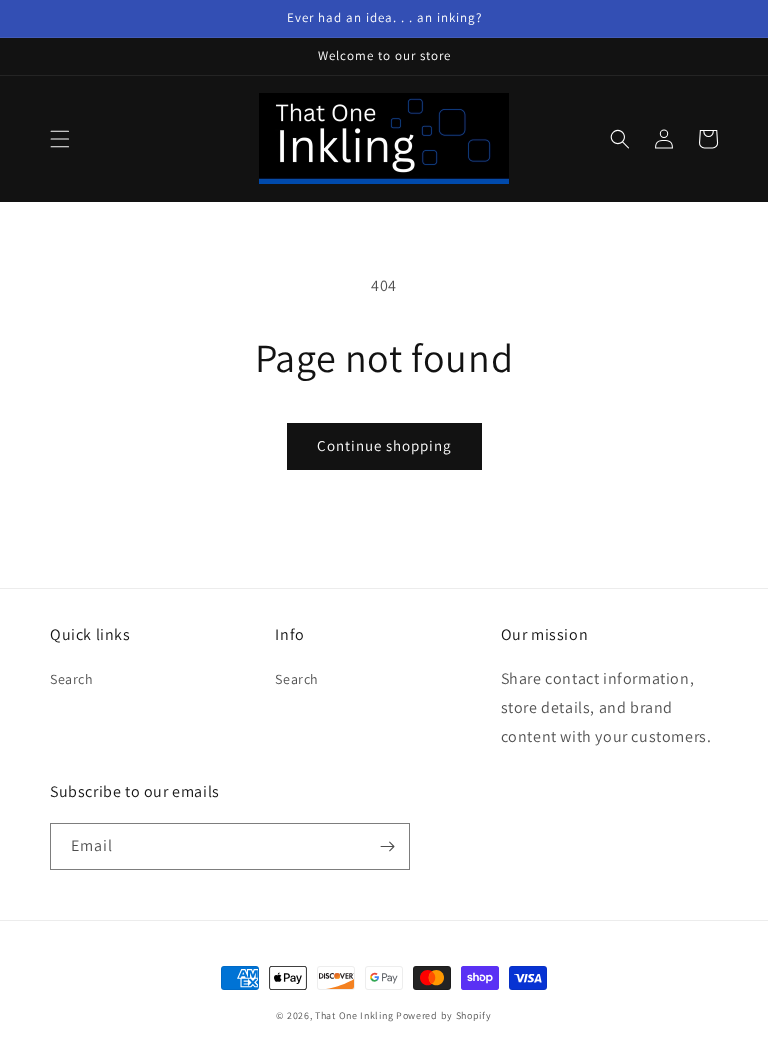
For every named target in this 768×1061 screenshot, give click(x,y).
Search (72, 679)
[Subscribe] (387, 846)
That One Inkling (354, 1015)
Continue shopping (384, 445)
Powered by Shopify (444, 1015)
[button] (60, 139)
